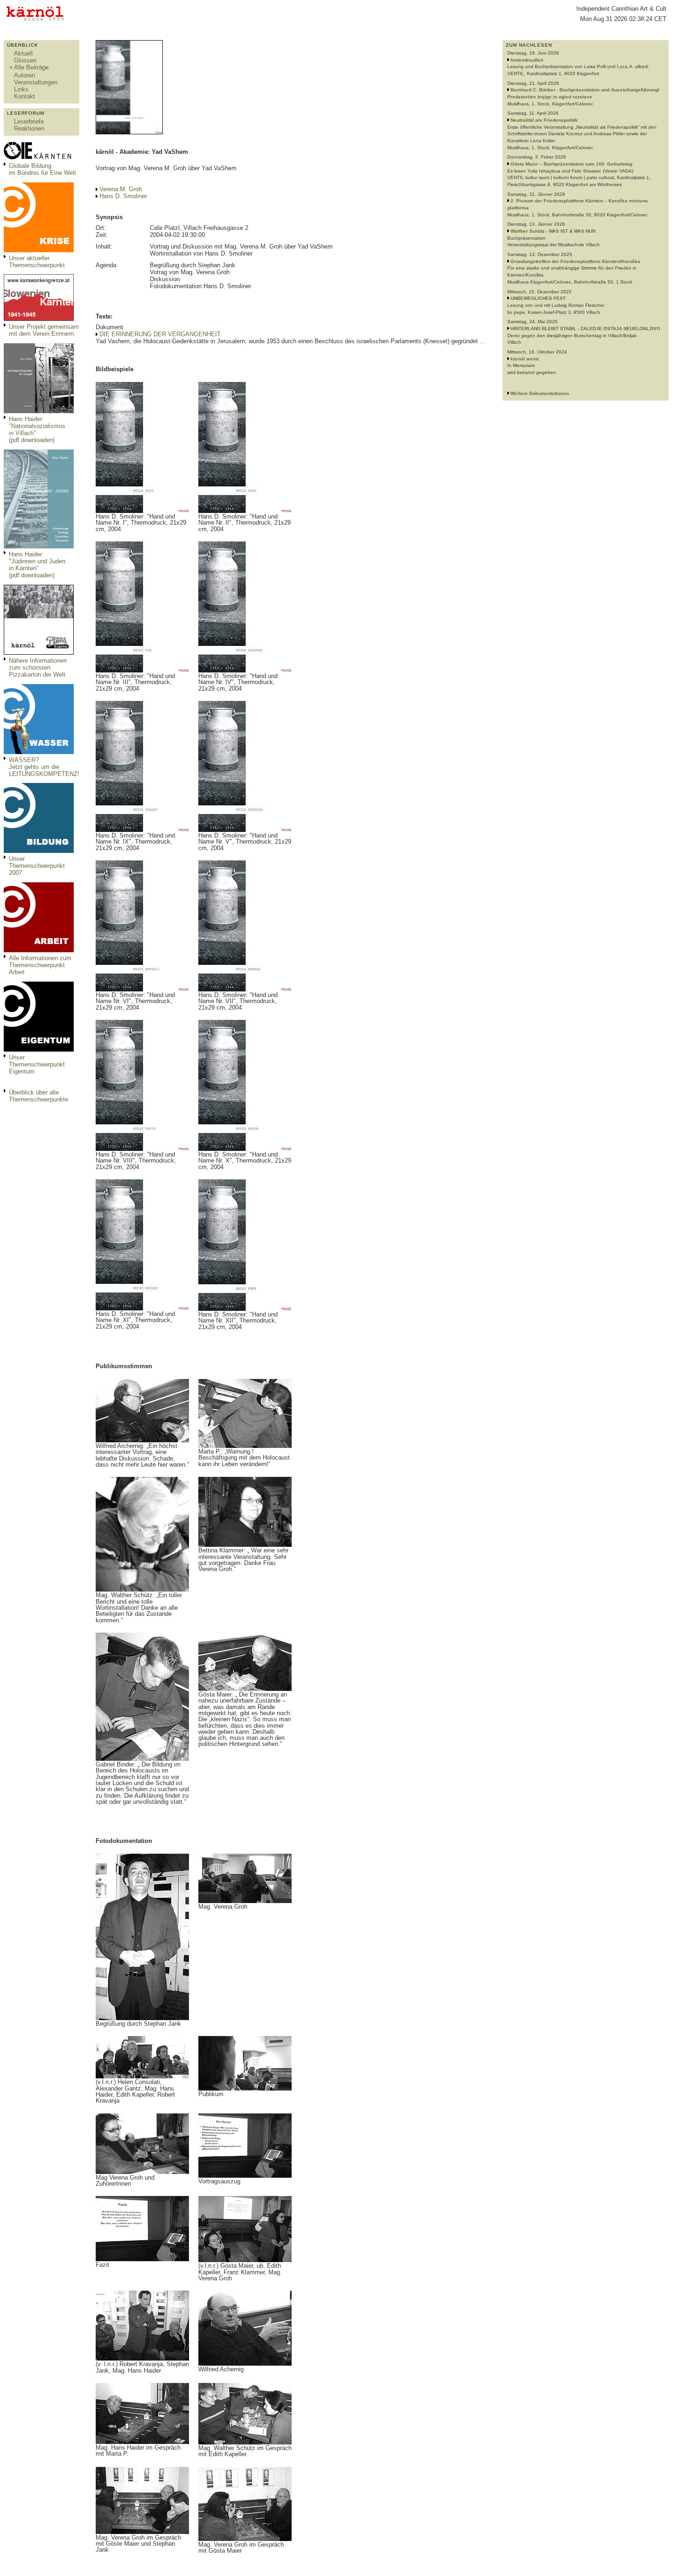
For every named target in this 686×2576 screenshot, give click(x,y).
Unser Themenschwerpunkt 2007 (37, 866)
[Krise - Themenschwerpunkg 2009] (39, 250)
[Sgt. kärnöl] (39, 653)
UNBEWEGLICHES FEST (538, 298)
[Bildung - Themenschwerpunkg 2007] (39, 851)
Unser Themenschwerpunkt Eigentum (37, 1064)
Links (21, 89)
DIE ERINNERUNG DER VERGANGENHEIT (160, 334)
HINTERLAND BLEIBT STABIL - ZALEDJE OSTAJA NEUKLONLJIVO (585, 329)
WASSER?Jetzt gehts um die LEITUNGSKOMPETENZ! (44, 767)
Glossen (25, 60)
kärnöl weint (525, 359)
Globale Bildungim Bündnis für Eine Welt (42, 169)
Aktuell (23, 53)
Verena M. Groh (121, 189)
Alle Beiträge (31, 67)
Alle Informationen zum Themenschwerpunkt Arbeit (40, 965)
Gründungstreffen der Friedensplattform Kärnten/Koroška (575, 261)
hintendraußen (527, 60)
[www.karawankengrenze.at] (39, 319)
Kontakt (24, 96)
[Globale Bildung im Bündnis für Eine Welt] (39, 158)
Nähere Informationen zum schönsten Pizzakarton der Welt (38, 668)
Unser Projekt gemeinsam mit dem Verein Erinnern (44, 330)
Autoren (24, 75)
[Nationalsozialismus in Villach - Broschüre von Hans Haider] (39, 411)
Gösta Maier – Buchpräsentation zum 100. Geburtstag (571, 164)
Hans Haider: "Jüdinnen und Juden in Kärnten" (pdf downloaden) (37, 565)
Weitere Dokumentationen (540, 393)
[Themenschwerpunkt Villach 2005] (39, 1049)
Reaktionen (29, 128)
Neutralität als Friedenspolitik (544, 120)
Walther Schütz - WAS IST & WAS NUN (553, 231)
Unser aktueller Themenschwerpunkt (37, 262)
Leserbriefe (29, 121)
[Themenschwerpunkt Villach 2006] (39, 950)
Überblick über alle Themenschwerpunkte (38, 1096)
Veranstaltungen (36, 82)
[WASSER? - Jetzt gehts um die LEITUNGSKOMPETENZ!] (39, 752)
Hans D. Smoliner (123, 196)
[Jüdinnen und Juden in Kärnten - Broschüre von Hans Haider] (39, 546)
